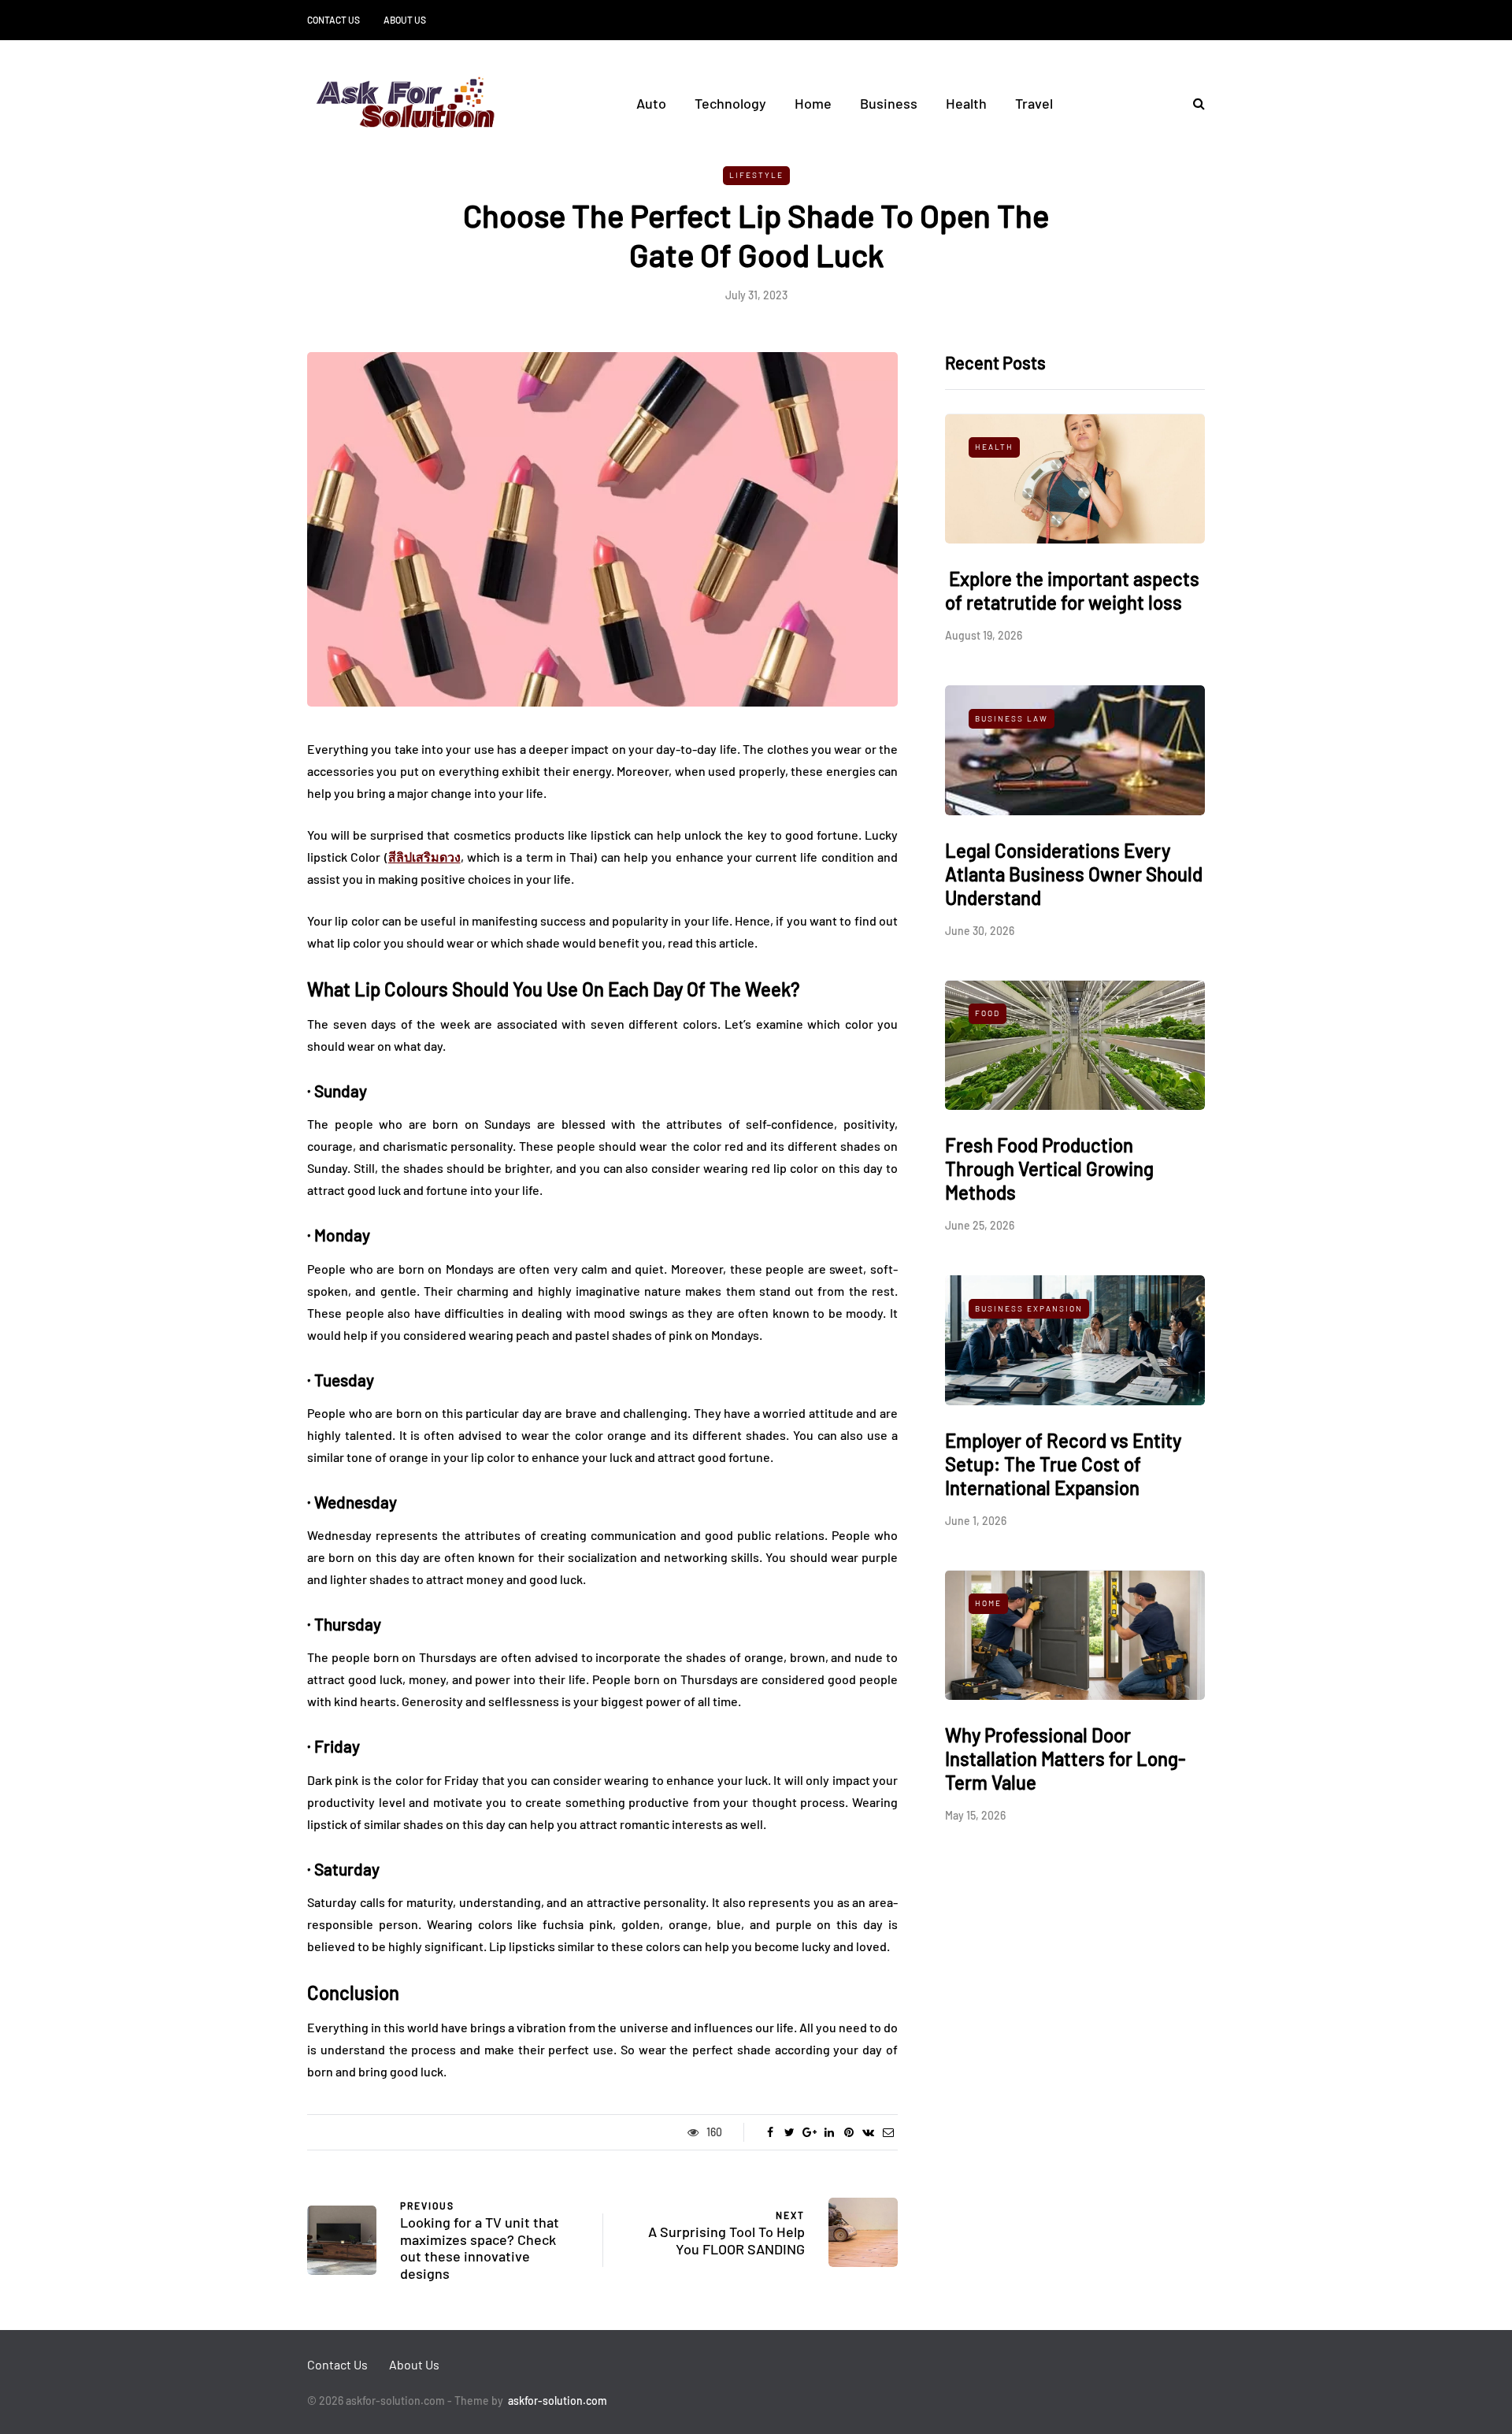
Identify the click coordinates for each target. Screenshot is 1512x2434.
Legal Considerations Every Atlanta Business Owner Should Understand (1074, 874)
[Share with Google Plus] (809, 2132)
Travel (1034, 103)
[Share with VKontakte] (868, 2132)
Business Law (1012, 718)
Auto (651, 103)
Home (813, 103)
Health (966, 103)
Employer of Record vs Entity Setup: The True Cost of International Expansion (1063, 1464)
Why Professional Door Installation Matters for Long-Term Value (1065, 1759)
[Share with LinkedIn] (829, 2132)
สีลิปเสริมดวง (424, 857)
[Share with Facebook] (770, 2132)
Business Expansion (1029, 1308)
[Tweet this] (789, 2132)
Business (889, 103)
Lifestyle (756, 175)
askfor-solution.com (558, 2401)
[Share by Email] (888, 2132)
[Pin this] (849, 2132)
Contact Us (334, 20)
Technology (730, 103)
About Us (405, 20)
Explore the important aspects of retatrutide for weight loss (1072, 591)
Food (988, 1014)
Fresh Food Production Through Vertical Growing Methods (1049, 1169)
